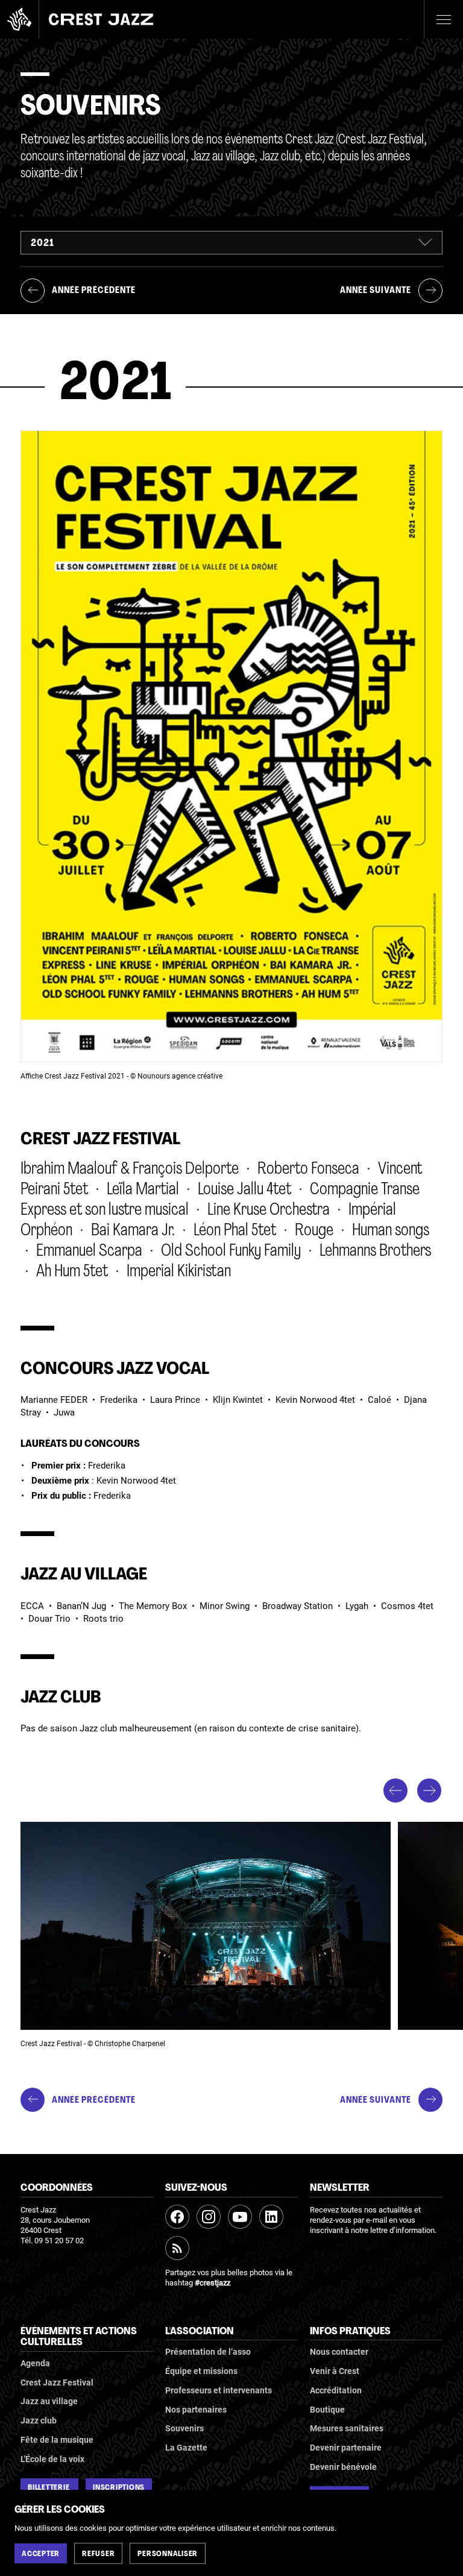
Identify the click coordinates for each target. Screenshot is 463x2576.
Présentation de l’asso (208, 2352)
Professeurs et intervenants (219, 2390)
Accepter (41, 2554)
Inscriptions (119, 2488)
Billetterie (49, 2488)
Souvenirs (184, 2428)
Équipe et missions (201, 2371)
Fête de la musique (57, 2440)
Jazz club (39, 2420)
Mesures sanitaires (347, 2428)
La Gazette (186, 2448)
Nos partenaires (196, 2410)
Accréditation (336, 2390)
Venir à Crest (335, 2371)
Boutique (327, 2410)
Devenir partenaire (346, 2448)
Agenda (35, 2363)
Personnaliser (168, 2554)
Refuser (98, 2554)
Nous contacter (339, 2352)
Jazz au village (49, 2401)
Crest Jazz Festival (57, 2382)
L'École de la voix (52, 2459)
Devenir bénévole (343, 2467)
